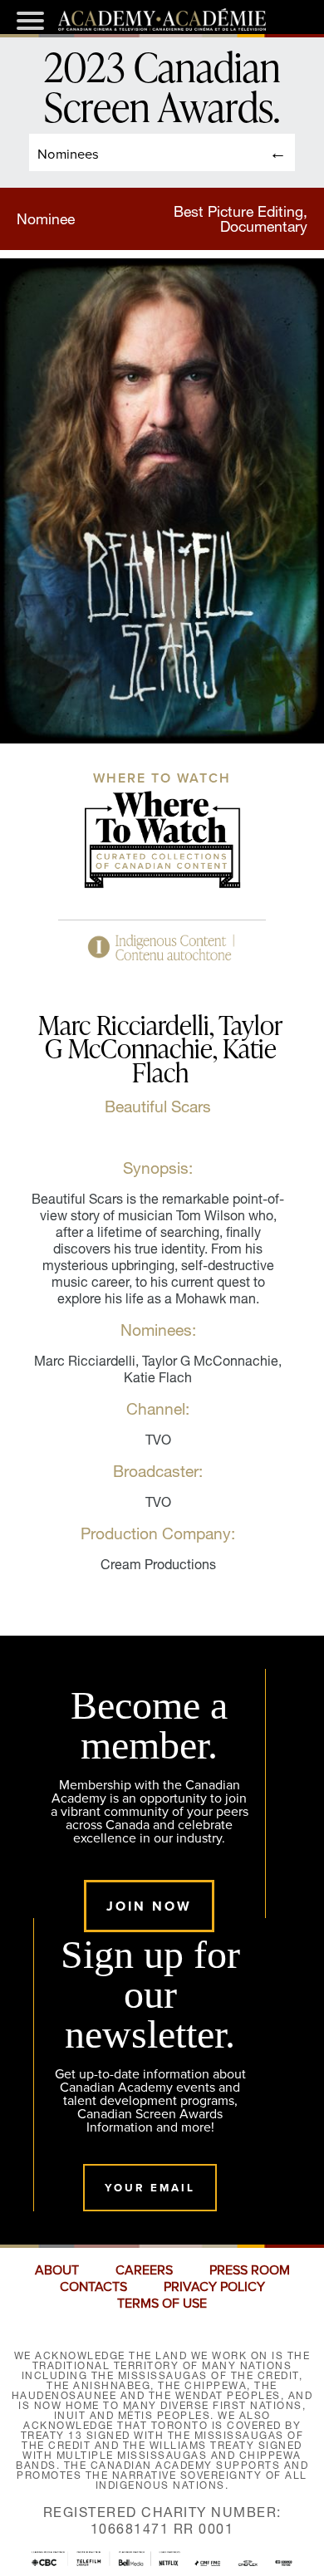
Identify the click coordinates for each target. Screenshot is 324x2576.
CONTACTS (93, 2287)
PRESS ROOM (250, 2270)
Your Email (150, 2188)
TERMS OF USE (162, 2304)
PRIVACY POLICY (214, 2287)
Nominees (68, 153)
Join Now (149, 1906)
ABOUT (57, 2270)
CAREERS (144, 2270)
